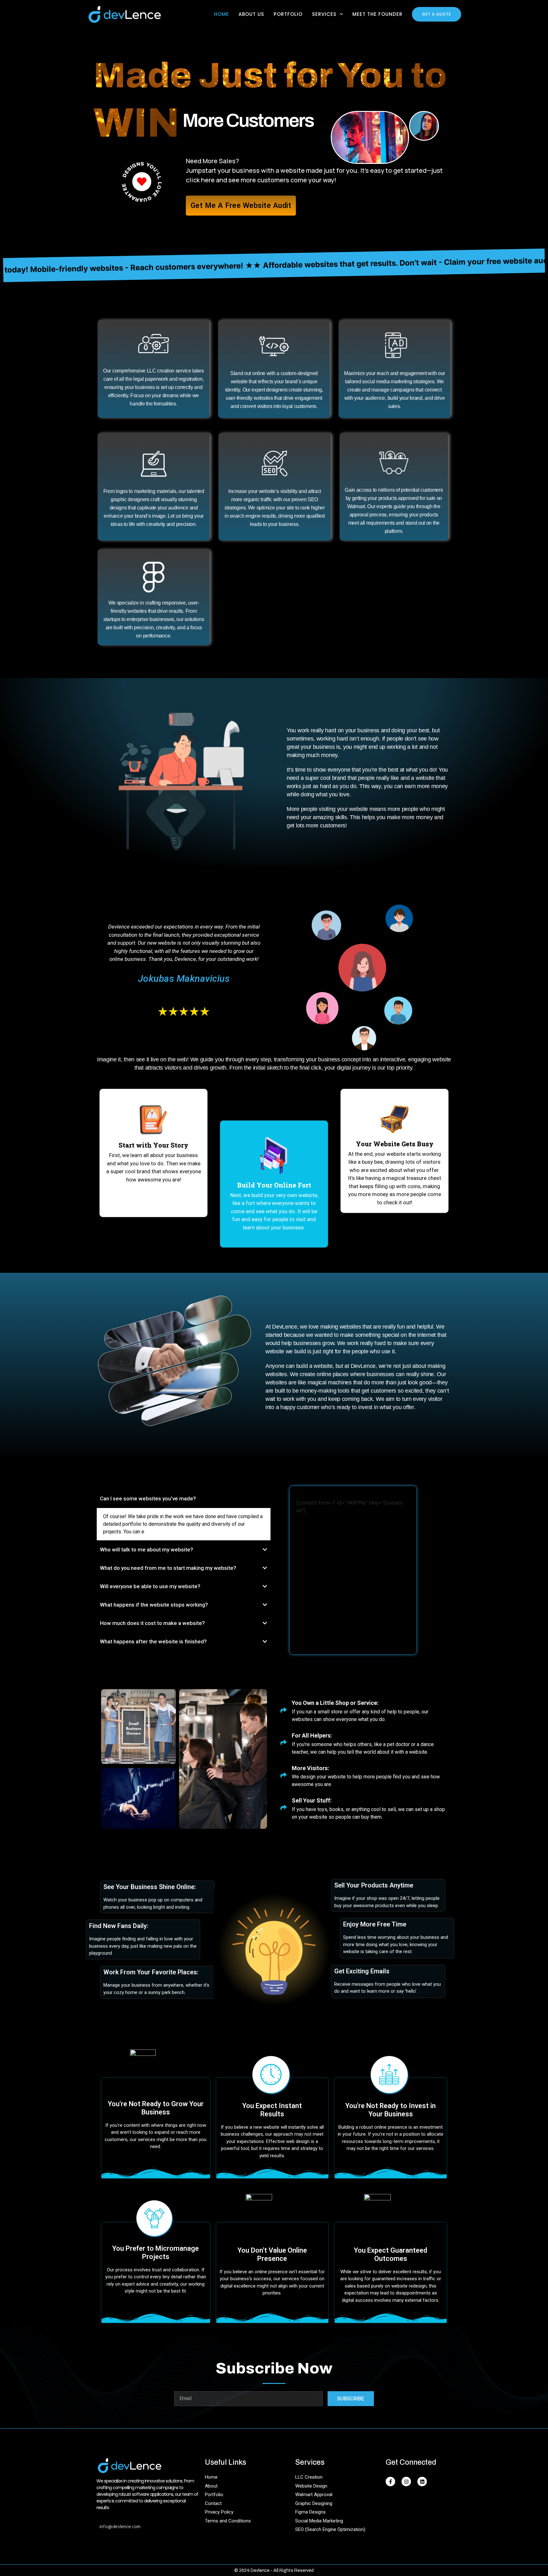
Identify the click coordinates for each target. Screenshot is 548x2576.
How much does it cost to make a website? (152, 1623)
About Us (251, 14)
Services (324, 14)
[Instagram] (406, 2482)
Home (222, 14)
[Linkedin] (422, 2482)
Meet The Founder (377, 14)
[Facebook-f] (390, 2482)
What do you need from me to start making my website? (168, 1568)
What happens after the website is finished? (153, 1641)
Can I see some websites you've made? (148, 1498)
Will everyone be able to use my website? (150, 1586)
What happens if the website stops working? (154, 1605)
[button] (184, 1499)
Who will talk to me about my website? (147, 1550)
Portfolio (288, 14)
